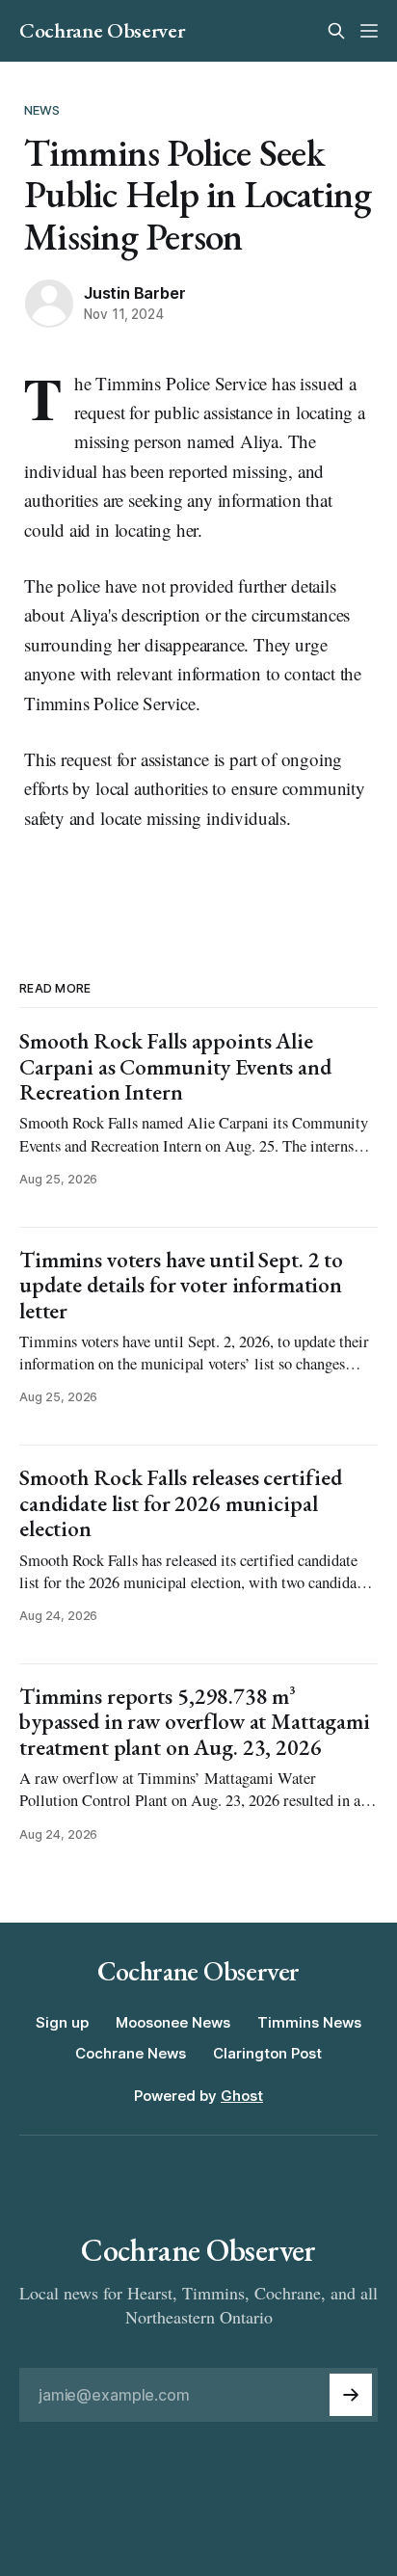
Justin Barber (134, 293)
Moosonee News (173, 2022)
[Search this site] (336, 31)
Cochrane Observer (102, 31)
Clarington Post (267, 2053)
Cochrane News (131, 2053)
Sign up (62, 2022)
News (42, 110)
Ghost (242, 2096)
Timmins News (309, 2022)
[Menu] (369, 31)
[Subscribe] (351, 2395)
